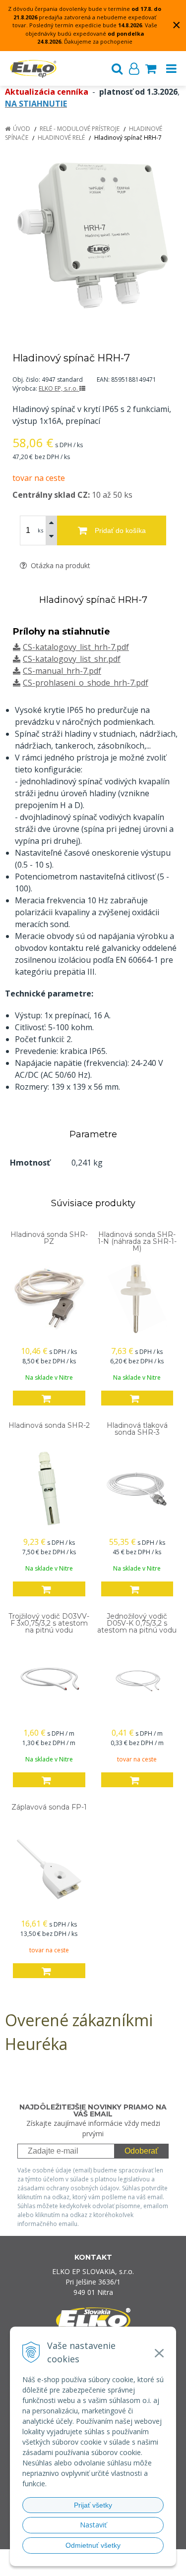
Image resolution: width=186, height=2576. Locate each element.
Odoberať (141, 2151)
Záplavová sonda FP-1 (49, 1807)
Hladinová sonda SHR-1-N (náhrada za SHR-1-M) (137, 1241)
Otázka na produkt (60, 565)
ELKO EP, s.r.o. (59, 388)
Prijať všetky (93, 2505)
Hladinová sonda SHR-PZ (49, 1238)
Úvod (22, 129)
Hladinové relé (61, 138)
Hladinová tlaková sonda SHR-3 (137, 1429)
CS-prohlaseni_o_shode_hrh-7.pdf (86, 683)
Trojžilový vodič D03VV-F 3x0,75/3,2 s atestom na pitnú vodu (49, 1623)
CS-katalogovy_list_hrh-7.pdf (76, 647)
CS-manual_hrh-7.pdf (62, 671)
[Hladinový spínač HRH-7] (93, 235)
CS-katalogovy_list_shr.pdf (72, 659)
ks (40, 530)
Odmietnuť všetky (93, 2545)
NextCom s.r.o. (112, 2567)
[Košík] (151, 68)
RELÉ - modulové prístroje (80, 129)
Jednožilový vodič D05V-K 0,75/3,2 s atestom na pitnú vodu (137, 1623)
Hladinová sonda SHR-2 (49, 1425)
